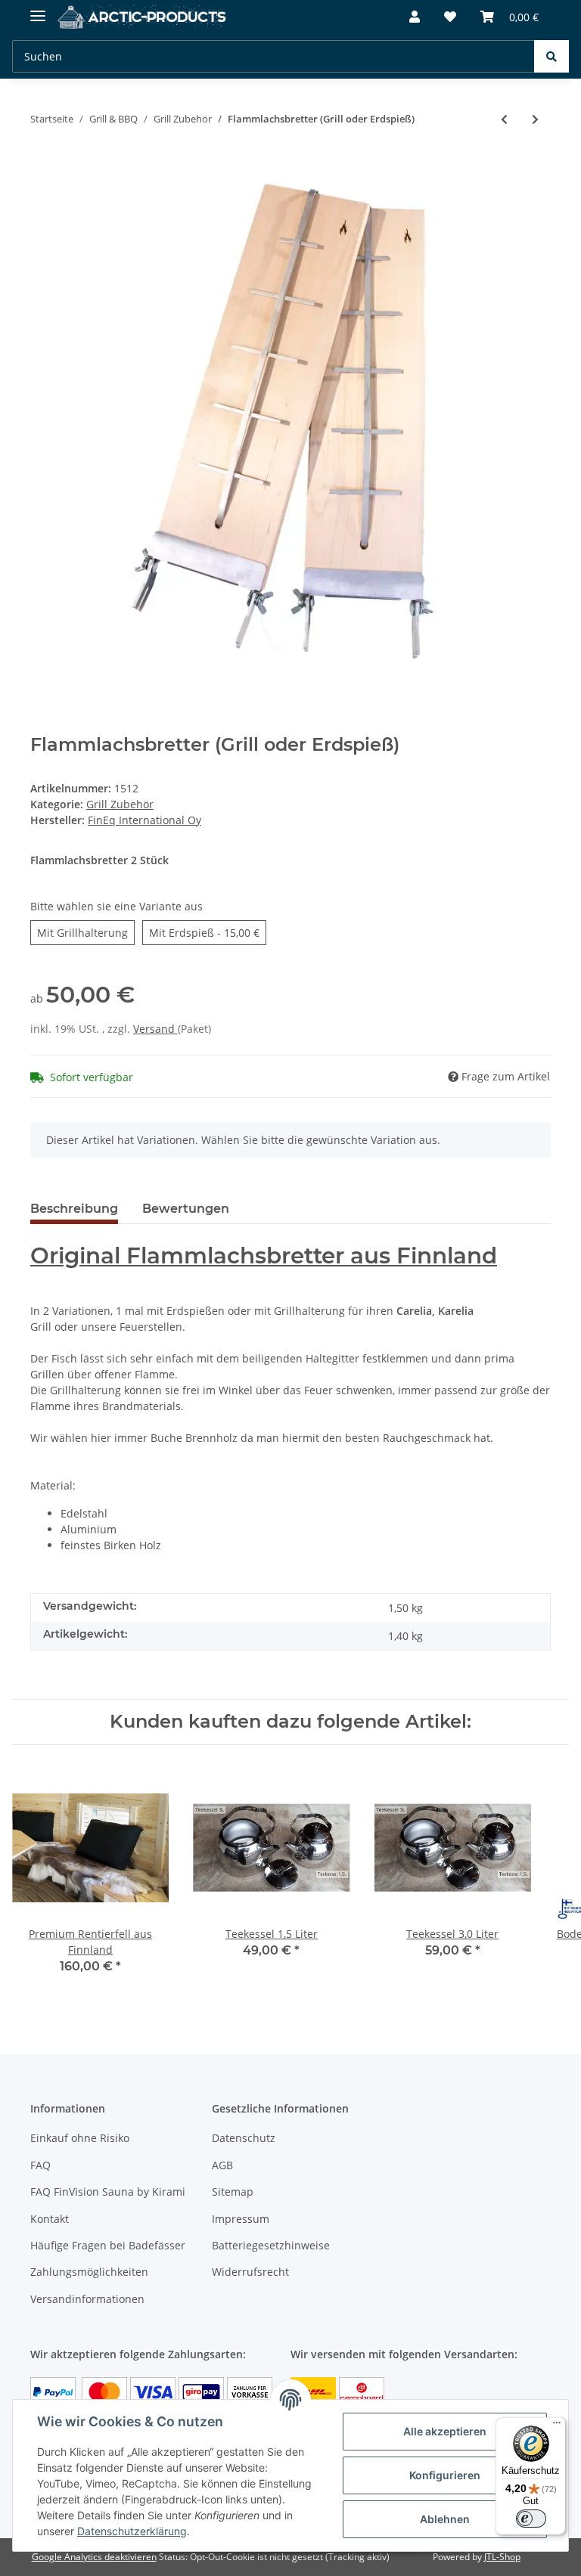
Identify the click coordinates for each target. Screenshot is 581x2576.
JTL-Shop (502, 2557)
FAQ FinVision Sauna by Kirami (108, 2192)
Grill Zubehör (120, 804)
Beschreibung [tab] (74, 1209)
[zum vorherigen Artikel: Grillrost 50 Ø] (504, 119)
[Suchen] (551, 56)
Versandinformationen (87, 2299)
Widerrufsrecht (250, 2272)
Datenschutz (244, 2138)
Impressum (241, 2219)
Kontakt (50, 2219)
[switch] (531, 2519)
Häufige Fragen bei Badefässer (108, 2245)
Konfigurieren (445, 2475)
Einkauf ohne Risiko (80, 2138)
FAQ (40, 2165)
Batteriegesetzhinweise (271, 2245)
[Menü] (557, 2426)
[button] (415, 17)
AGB (222, 2165)
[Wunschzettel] (450, 17)
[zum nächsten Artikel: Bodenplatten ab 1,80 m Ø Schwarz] (535, 119)
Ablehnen (445, 2519)
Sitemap (233, 2192)
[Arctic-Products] (144, 17)
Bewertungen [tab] (186, 1209)
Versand (155, 1029)
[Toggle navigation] (38, 9)
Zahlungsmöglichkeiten (89, 2272)
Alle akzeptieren (445, 2431)
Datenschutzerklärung (132, 2531)
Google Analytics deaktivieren (94, 2557)
